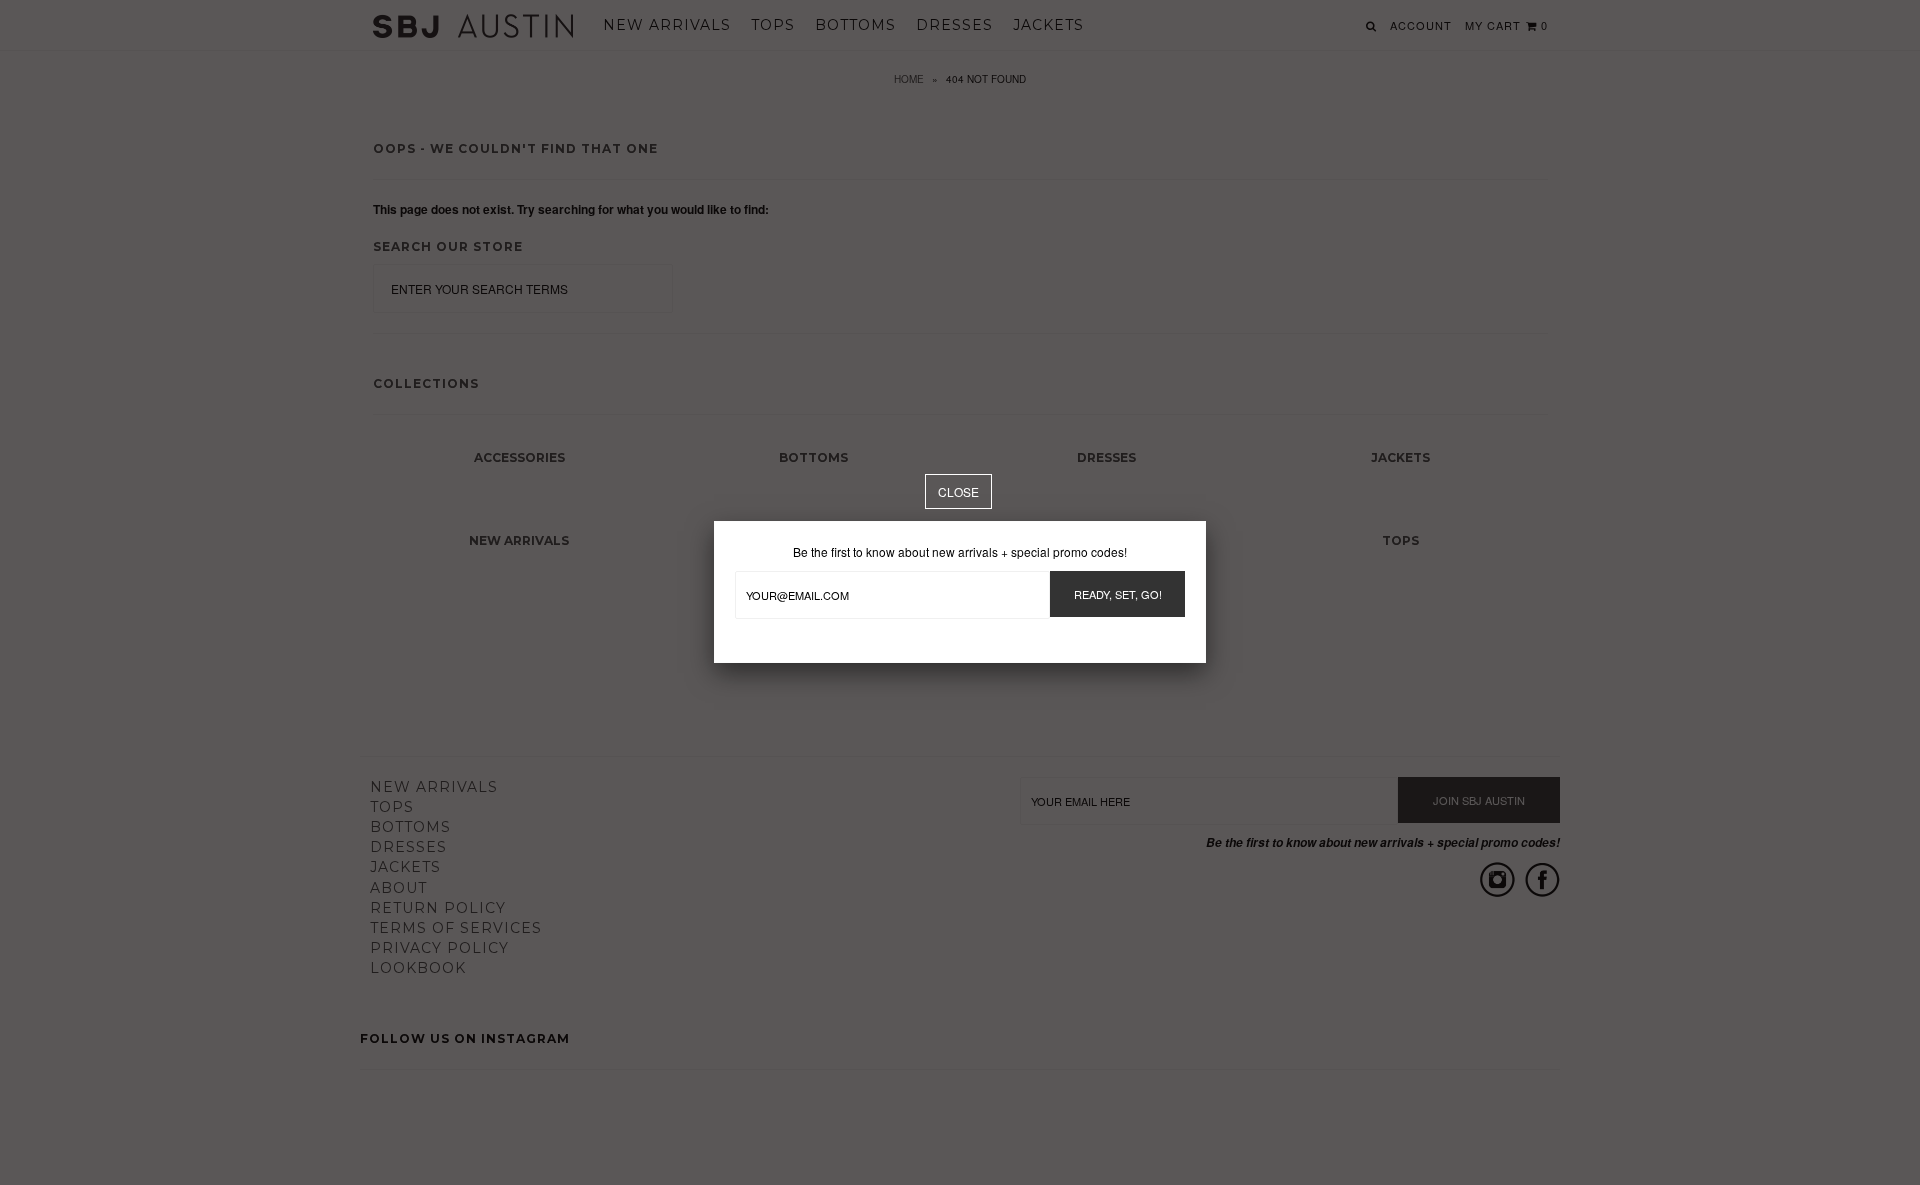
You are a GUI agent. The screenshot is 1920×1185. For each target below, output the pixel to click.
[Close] (958, 491)
